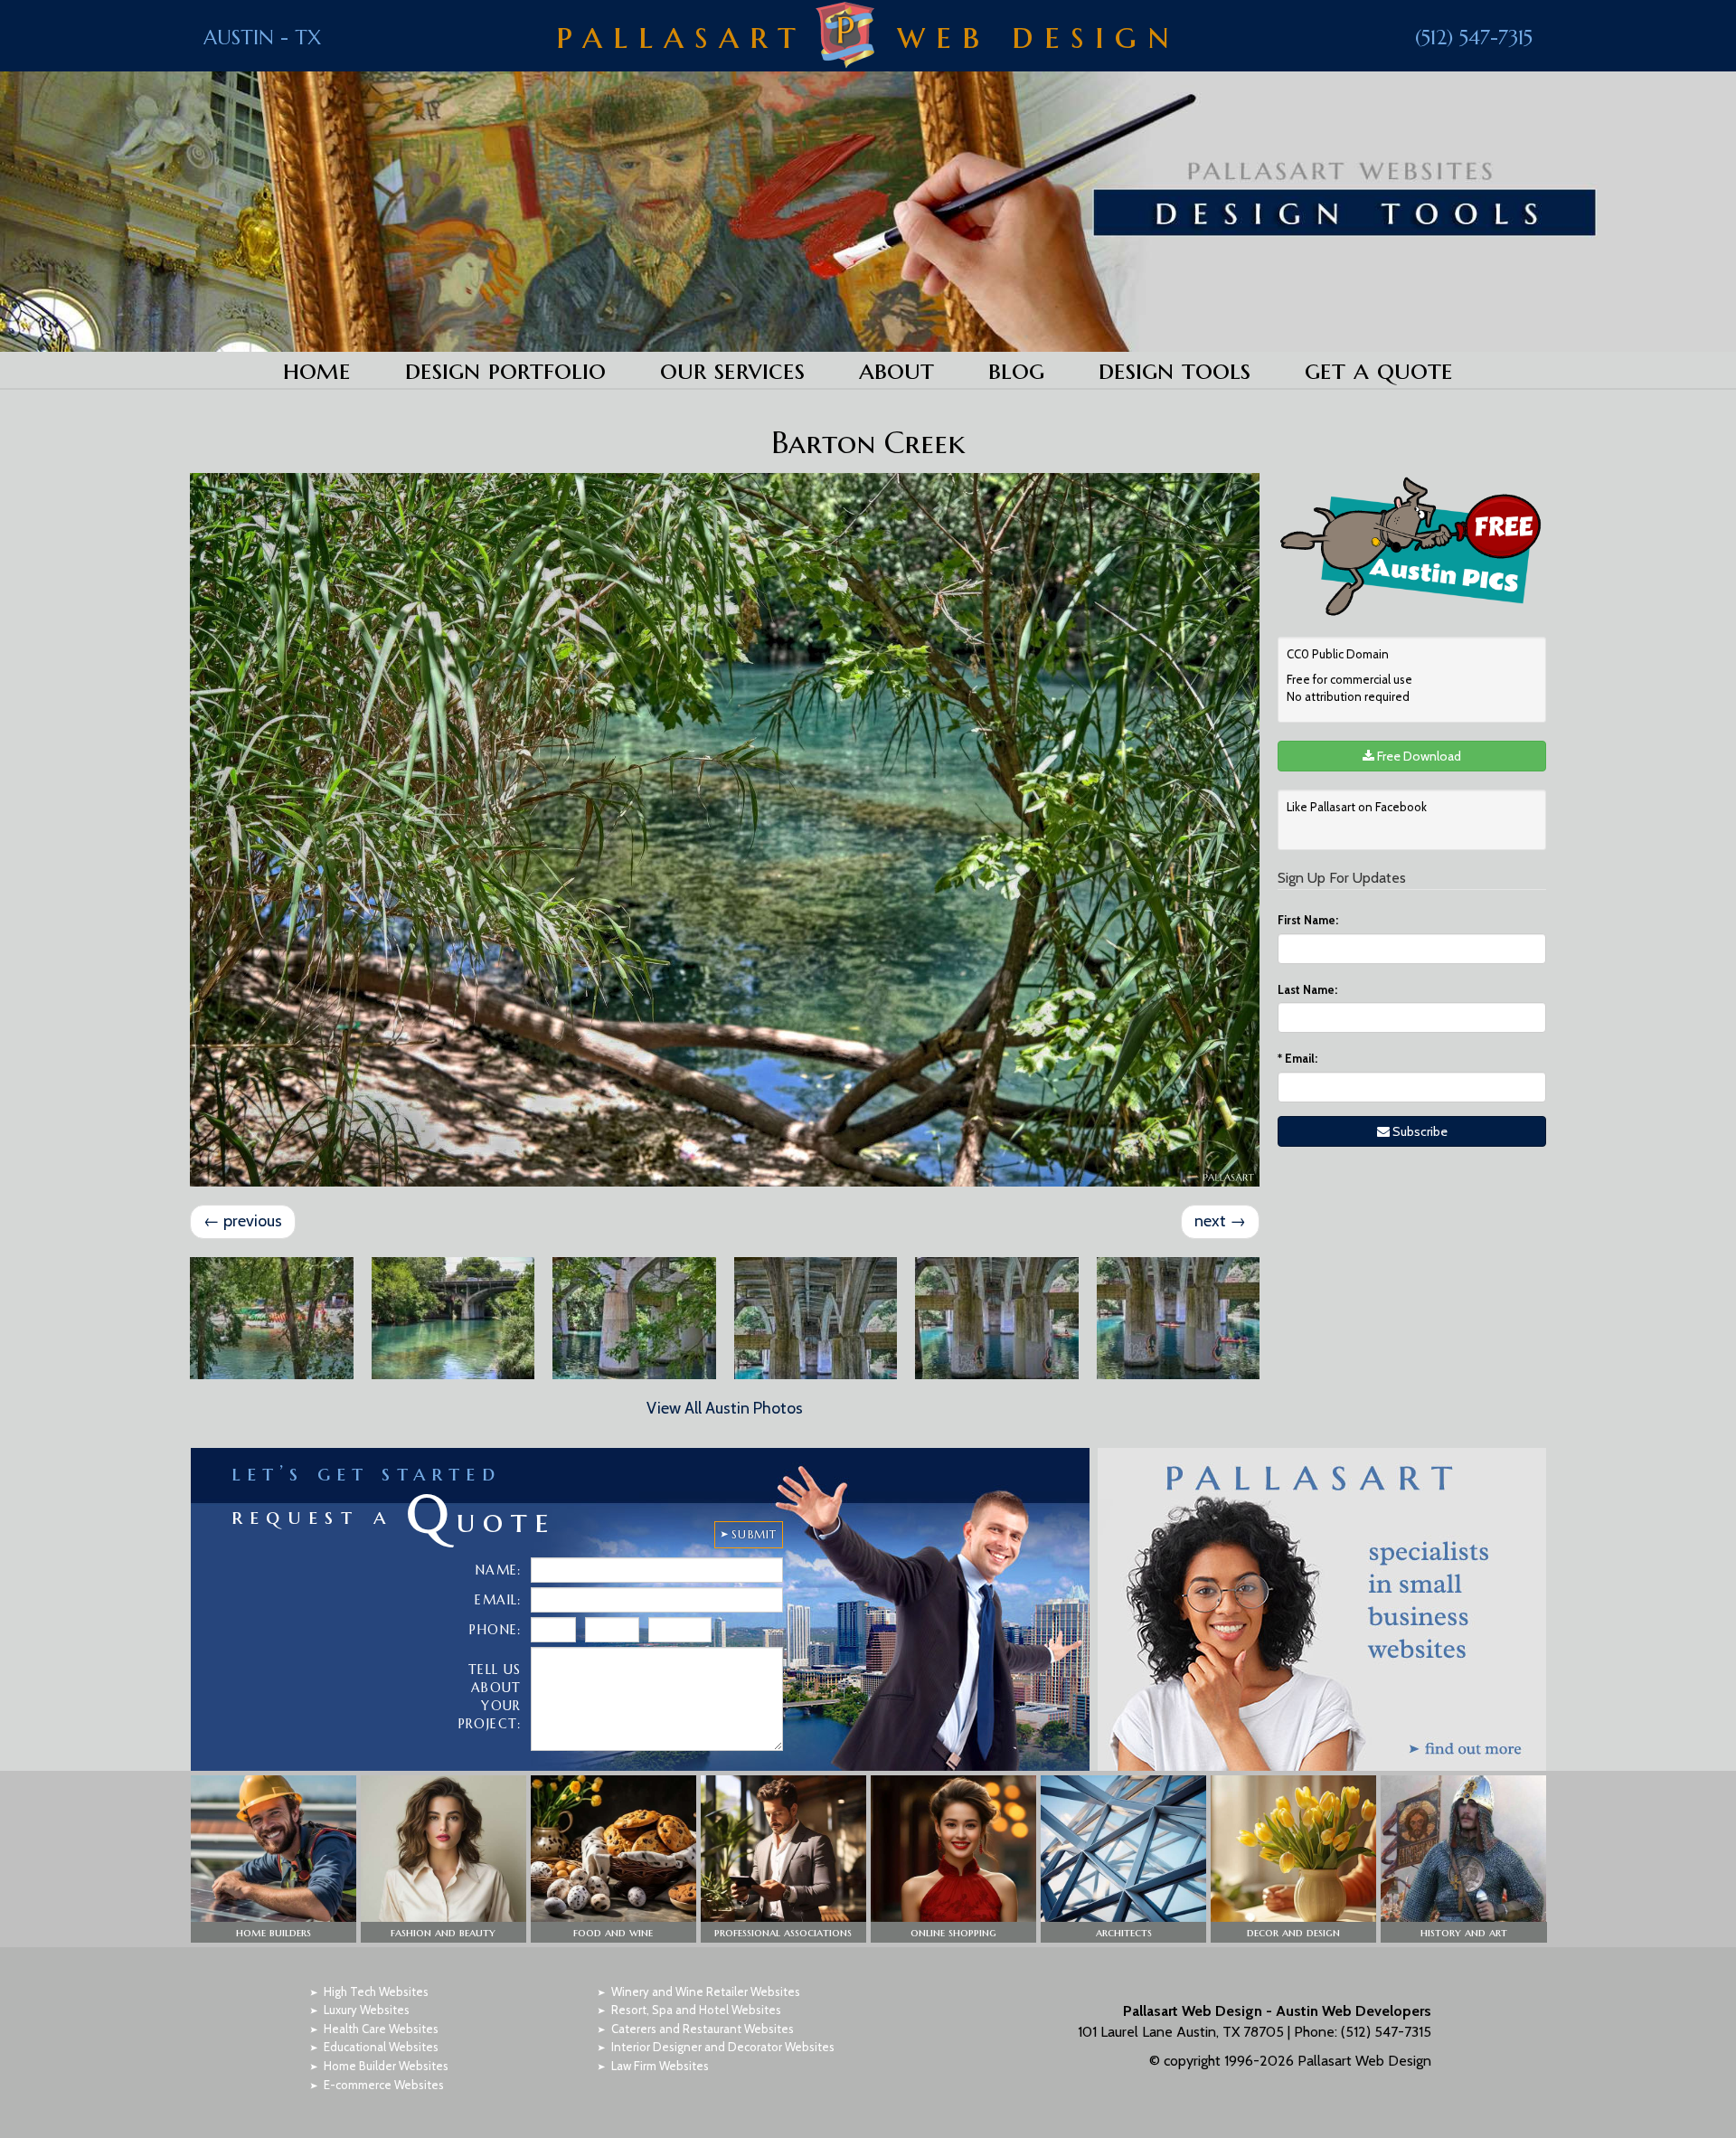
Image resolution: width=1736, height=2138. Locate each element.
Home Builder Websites (386, 2066)
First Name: (1308, 920)
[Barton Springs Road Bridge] (634, 1318)
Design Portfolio (505, 369)
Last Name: (1307, 989)
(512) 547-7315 (1474, 38)
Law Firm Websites (660, 2066)
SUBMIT (754, 1534)
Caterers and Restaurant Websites (703, 2029)
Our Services (732, 369)
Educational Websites (381, 2047)
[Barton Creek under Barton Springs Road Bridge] (816, 1318)
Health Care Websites (381, 2029)
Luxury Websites (367, 2010)
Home (317, 369)
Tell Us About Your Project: (490, 1697)
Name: (499, 1570)
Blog (1016, 369)
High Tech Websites (376, 1991)
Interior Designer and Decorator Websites (723, 2047)
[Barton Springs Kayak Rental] (272, 1318)
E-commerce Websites (384, 2085)
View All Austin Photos (725, 1408)
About (896, 369)
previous (243, 1221)
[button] (274, 1859)
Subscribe (1419, 1131)
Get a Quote (1379, 369)
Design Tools (1175, 369)
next (1220, 1221)
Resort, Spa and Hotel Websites (696, 2010)
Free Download (1418, 756)
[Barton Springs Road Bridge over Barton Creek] (453, 1318)
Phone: (495, 1630)
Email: (1297, 1058)
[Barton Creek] (725, 830)
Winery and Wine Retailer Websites (706, 1991)
